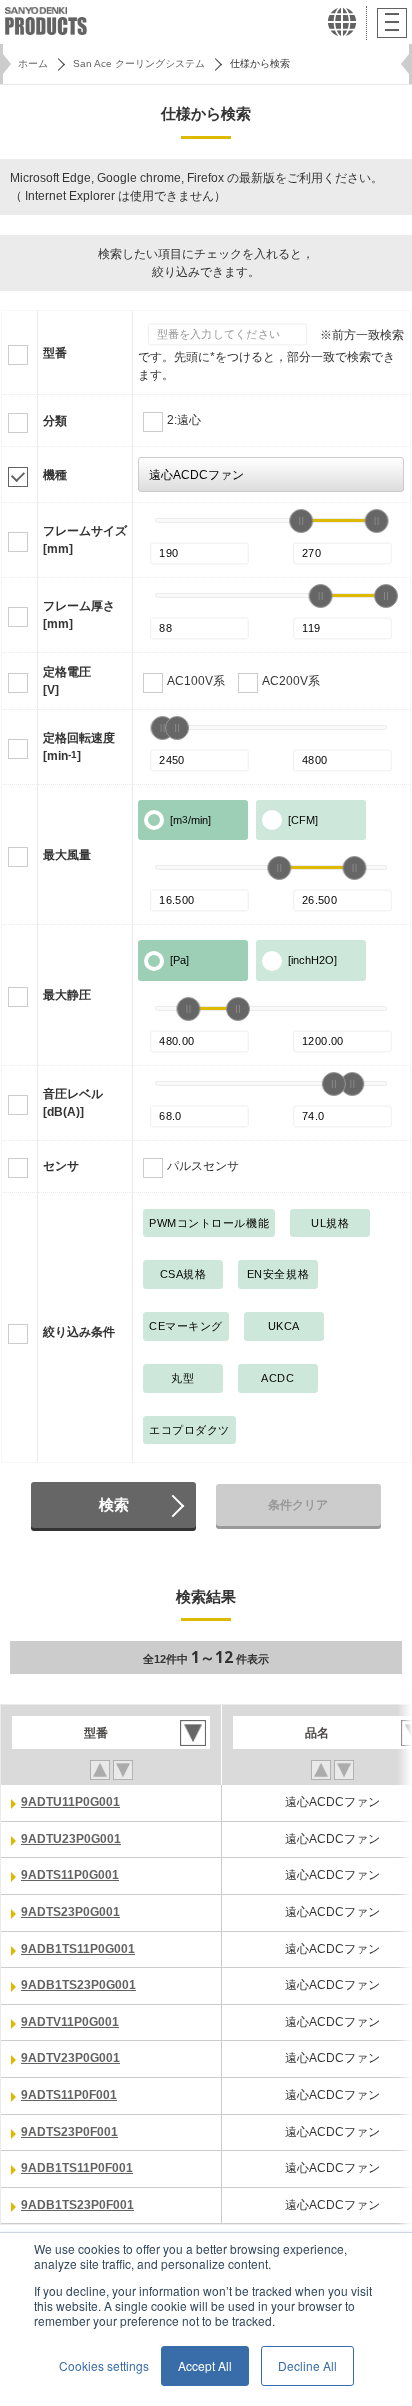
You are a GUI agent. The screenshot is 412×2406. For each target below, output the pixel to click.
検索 (114, 1504)
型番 (55, 353)
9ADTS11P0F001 (69, 2095)
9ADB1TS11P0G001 (78, 1949)
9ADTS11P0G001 (70, 1875)
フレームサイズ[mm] (85, 540)
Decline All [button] (307, 2365)
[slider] (301, 521)
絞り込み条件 (79, 1332)
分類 (55, 421)
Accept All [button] (205, 2365)
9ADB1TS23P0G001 (78, 1985)
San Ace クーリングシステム (139, 63)
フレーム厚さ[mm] (79, 615)
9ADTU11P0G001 (70, 1802)
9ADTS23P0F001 (69, 2132)
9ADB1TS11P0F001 (77, 2168)
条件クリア (298, 1505)
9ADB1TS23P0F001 (77, 2205)
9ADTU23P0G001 (71, 1839)
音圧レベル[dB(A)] (73, 1103)
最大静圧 (67, 995)
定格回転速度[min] (79, 747)
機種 (55, 475)
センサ (61, 1166)
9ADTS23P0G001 (70, 1912)
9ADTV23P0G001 (70, 2058)
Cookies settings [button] (104, 2365)
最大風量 (67, 855)
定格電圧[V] (67, 681)
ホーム (33, 63)
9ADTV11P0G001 (70, 2022)
